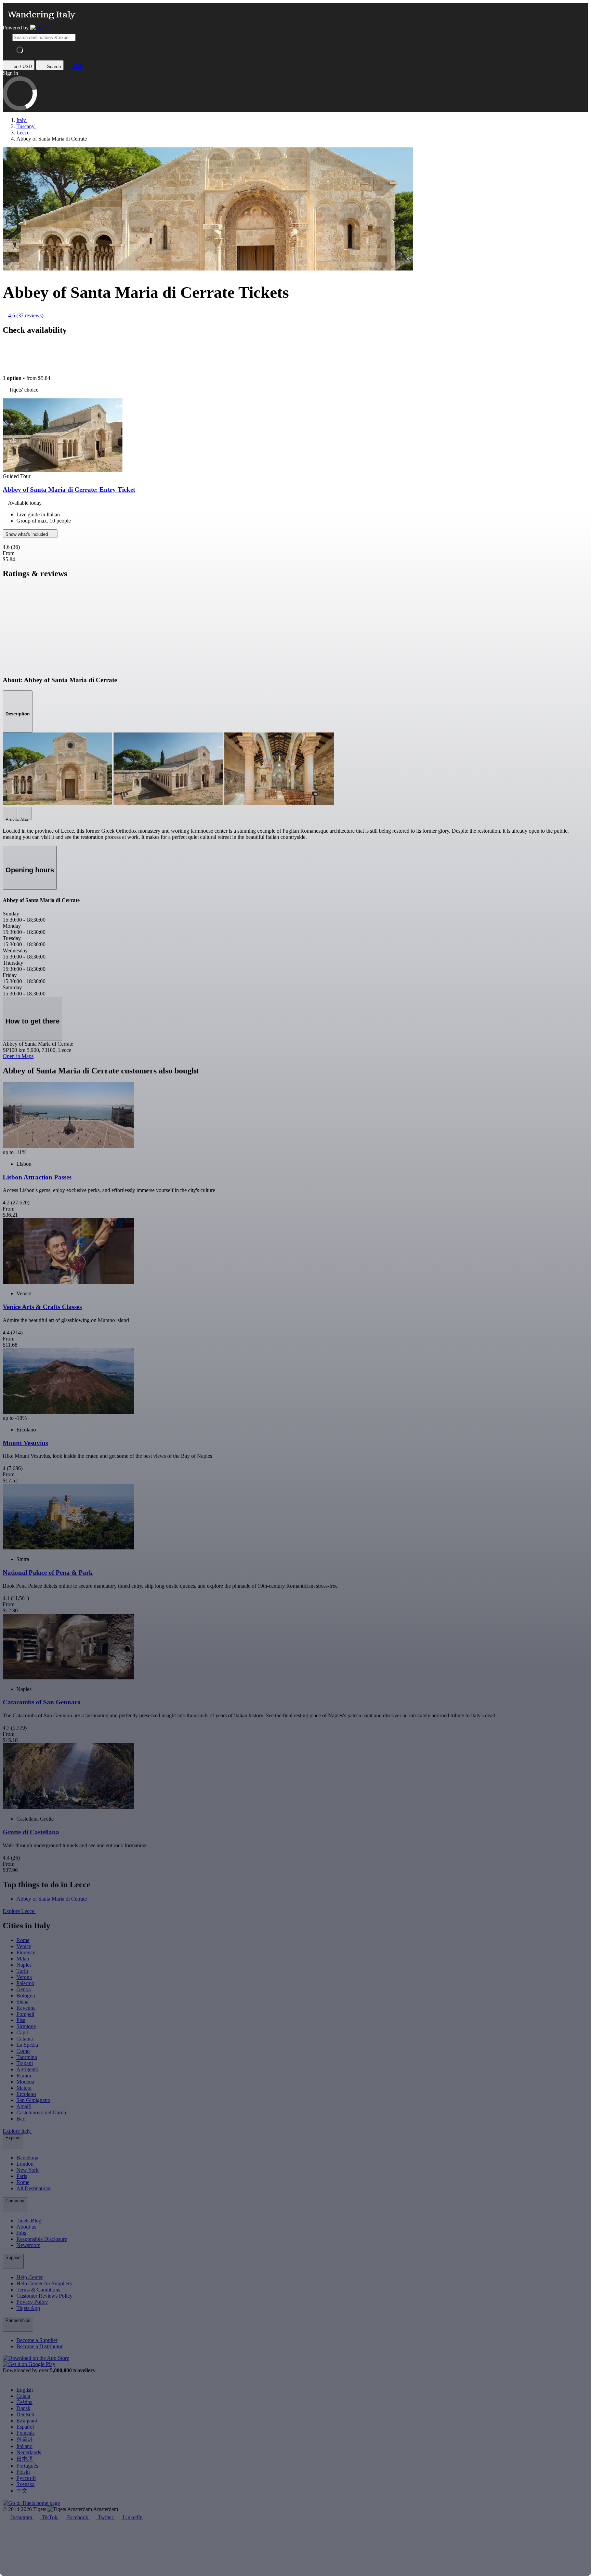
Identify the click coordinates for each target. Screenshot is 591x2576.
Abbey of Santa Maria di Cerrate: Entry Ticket (69, 490)
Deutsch (25, 2414)
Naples (24, 1965)
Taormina (27, 2057)
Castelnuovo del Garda (41, 2112)
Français (25, 2433)
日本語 (25, 2459)
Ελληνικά (27, 2421)
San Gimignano (33, 2100)
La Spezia (27, 2045)
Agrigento (27, 2069)
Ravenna (26, 2008)
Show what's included (27, 534)
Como (23, 2051)
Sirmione (26, 2026)
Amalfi (24, 2106)
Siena (22, 2002)
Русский (26, 2478)
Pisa (21, 2020)
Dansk (23, 2408)
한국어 (25, 2439)
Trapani (25, 2063)
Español (25, 2427)
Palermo (25, 1983)
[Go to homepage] (39, 28)
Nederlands (29, 2452)
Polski (23, 2472)
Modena (25, 2082)
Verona (24, 1977)
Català (23, 2396)
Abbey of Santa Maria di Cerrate (52, 1899)
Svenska (25, 2484)
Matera (24, 2088)
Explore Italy (17, 2131)
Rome (23, 1940)
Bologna (26, 1996)
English (25, 2390)
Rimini (24, 2076)
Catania (25, 2039)
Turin (22, 1971)
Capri (22, 2032)
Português (27, 2466)
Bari (21, 2119)
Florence (26, 1952)
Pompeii (25, 2014)
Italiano (24, 2446)
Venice (24, 1946)
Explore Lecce (19, 1911)
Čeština (24, 2402)
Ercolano (26, 2094)
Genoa (24, 1989)
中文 (22, 2491)
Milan (23, 1959)
